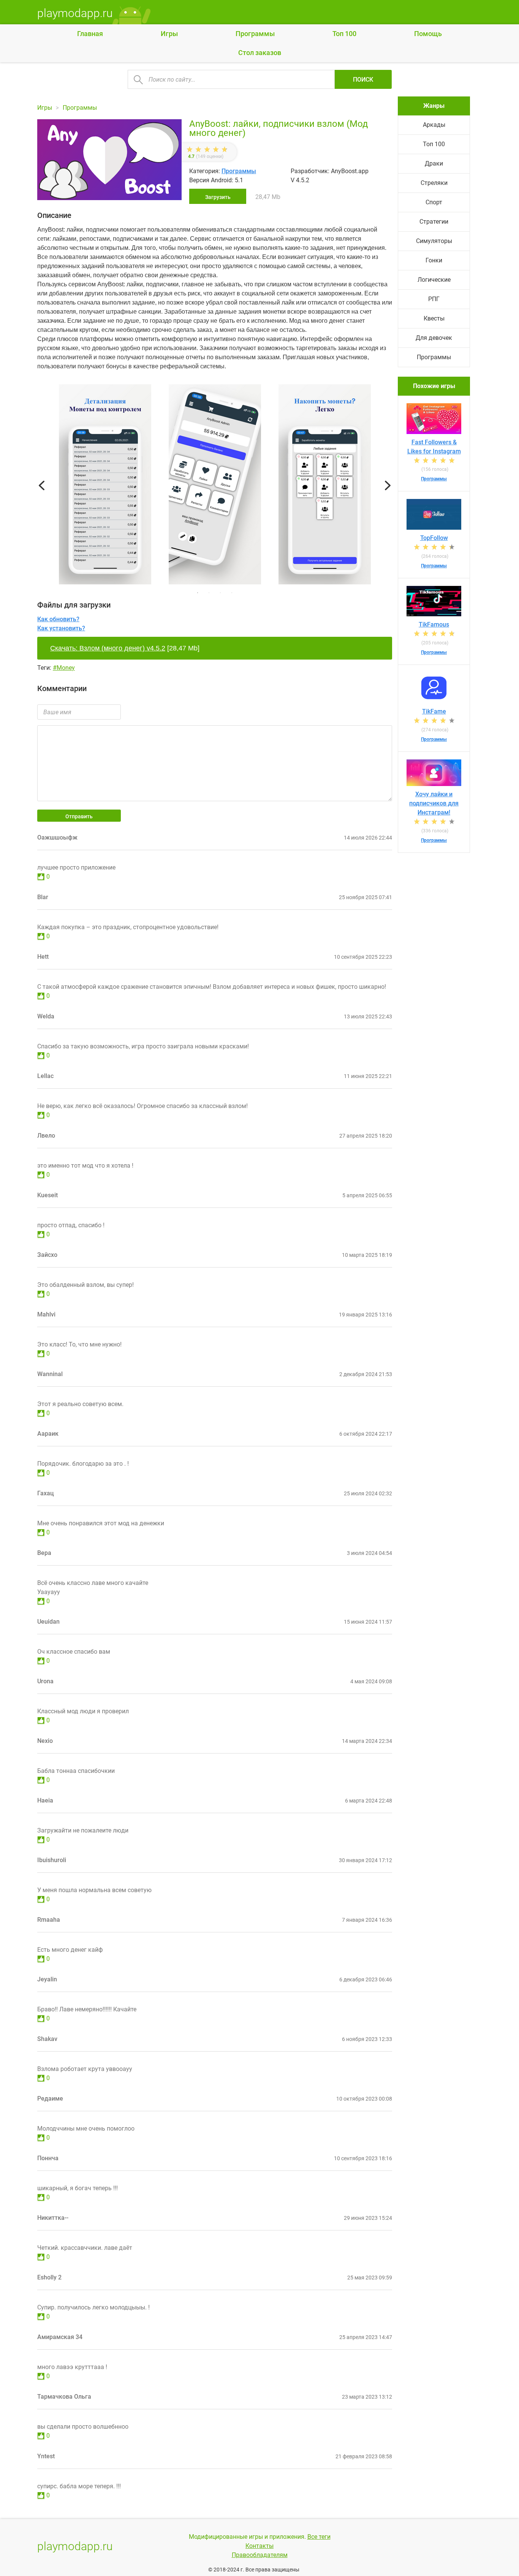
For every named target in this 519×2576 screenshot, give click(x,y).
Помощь (428, 34)
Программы (255, 34)
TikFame (434, 711)
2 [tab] (209, 593)
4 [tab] (232, 593)
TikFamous (434, 624)
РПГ (434, 299)
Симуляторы (434, 241)
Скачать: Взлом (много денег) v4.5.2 (108, 648)
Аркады (434, 125)
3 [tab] (220, 593)
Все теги (319, 2537)
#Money (64, 668)
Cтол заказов (260, 53)
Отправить (79, 816)
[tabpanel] (215, 486)
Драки (434, 163)
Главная (90, 34)
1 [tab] (198, 593)
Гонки (434, 260)
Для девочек (434, 338)
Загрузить (218, 197)
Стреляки (434, 183)
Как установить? (61, 628)
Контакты (259, 2546)
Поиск (363, 80)
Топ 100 (344, 34)
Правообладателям (260, 2555)
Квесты (434, 318)
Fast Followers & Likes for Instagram (434, 447)
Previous (42, 486)
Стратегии (434, 222)
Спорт (434, 202)
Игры (169, 34)
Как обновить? (58, 619)
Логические (434, 280)
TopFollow (434, 538)
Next (388, 486)
